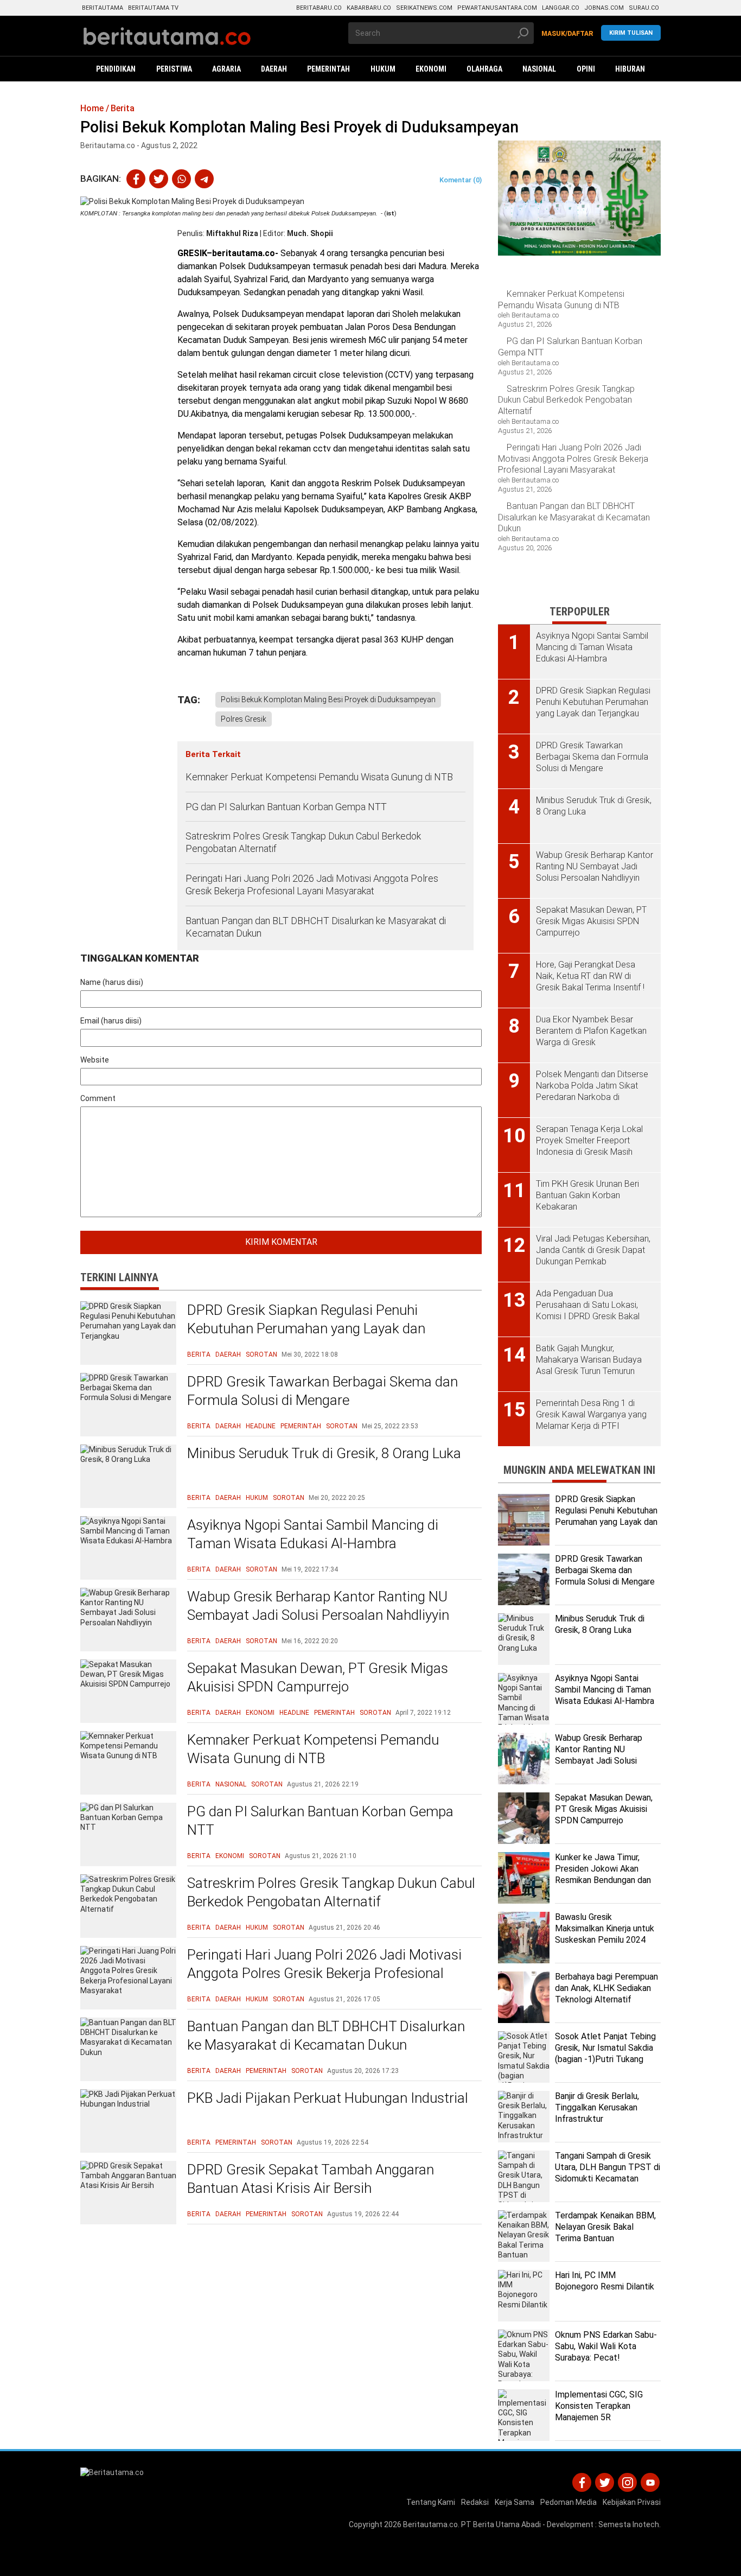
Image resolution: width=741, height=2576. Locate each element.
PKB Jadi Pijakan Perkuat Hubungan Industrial (328, 2098)
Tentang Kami (431, 2502)
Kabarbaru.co (369, 8)
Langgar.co (561, 8)
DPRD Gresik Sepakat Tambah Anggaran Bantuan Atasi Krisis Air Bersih (311, 2179)
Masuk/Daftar (567, 34)
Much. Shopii (310, 233)
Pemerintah (301, 1426)
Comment (98, 1098)
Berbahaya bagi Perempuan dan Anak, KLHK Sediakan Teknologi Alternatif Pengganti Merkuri (606, 1993)
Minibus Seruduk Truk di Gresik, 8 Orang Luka (324, 1453)
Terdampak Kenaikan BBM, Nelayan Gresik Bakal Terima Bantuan (605, 2227)
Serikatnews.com (424, 8)
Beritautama (103, 8)
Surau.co (644, 8)
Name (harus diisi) (112, 982)
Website (95, 1060)
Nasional (231, 1784)
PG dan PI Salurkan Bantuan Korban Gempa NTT (286, 807)
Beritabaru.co (319, 8)
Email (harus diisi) (111, 1021)
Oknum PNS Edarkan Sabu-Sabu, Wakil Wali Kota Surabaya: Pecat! (606, 2346)
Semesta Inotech (629, 2524)
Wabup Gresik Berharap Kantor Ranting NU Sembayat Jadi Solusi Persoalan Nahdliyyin (318, 1606)
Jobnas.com (604, 8)
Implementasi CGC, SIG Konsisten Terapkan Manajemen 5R (599, 2406)
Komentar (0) (461, 180)
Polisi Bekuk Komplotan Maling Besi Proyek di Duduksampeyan (328, 699)
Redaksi (475, 2502)
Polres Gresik (244, 719)
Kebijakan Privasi (632, 2502)
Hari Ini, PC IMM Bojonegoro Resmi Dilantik (605, 2281)
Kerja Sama (515, 2502)
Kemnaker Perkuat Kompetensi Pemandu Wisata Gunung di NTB (320, 777)
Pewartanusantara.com (497, 8)
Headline (261, 1426)
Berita (199, 1354)
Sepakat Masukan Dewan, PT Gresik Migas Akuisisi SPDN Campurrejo (318, 1677)
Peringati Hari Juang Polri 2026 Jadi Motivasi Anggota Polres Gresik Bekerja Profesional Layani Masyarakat (312, 885)
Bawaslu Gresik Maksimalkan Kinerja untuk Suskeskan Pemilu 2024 (605, 1928)
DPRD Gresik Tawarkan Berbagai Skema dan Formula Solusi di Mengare (322, 1391)
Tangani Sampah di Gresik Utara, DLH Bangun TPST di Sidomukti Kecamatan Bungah (608, 2173)
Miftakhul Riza (232, 233)
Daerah (228, 1354)
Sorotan (261, 1354)
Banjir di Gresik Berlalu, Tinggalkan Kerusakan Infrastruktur (597, 2107)
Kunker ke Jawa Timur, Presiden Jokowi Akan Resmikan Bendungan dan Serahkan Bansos (603, 1874)
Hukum (257, 1498)
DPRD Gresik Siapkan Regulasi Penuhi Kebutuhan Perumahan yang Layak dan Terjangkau (306, 1328)
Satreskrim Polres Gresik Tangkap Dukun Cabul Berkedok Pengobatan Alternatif (303, 842)
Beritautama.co (430, 2524)
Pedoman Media (568, 2502)
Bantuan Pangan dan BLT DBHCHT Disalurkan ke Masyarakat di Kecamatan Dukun (316, 927)
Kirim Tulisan (631, 33)
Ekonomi (260, 1713)
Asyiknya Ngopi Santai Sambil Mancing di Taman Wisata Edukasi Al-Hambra (313, 1534)
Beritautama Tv (153, 8)
